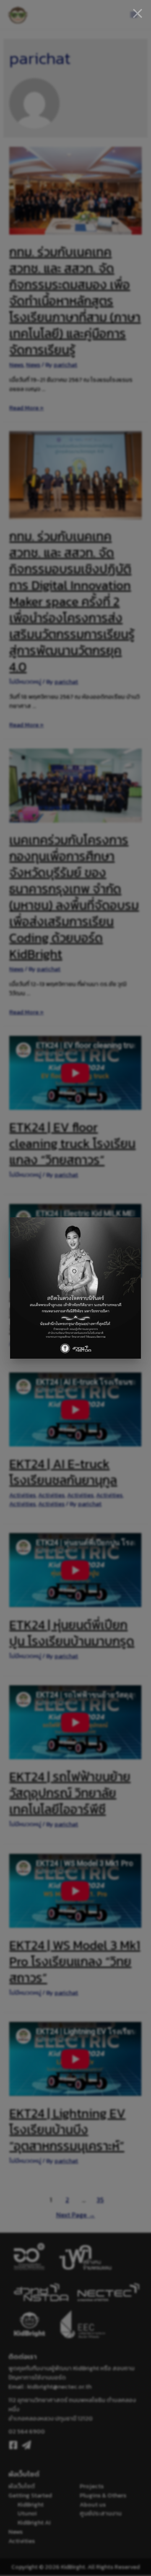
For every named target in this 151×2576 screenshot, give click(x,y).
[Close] (138, 13)
